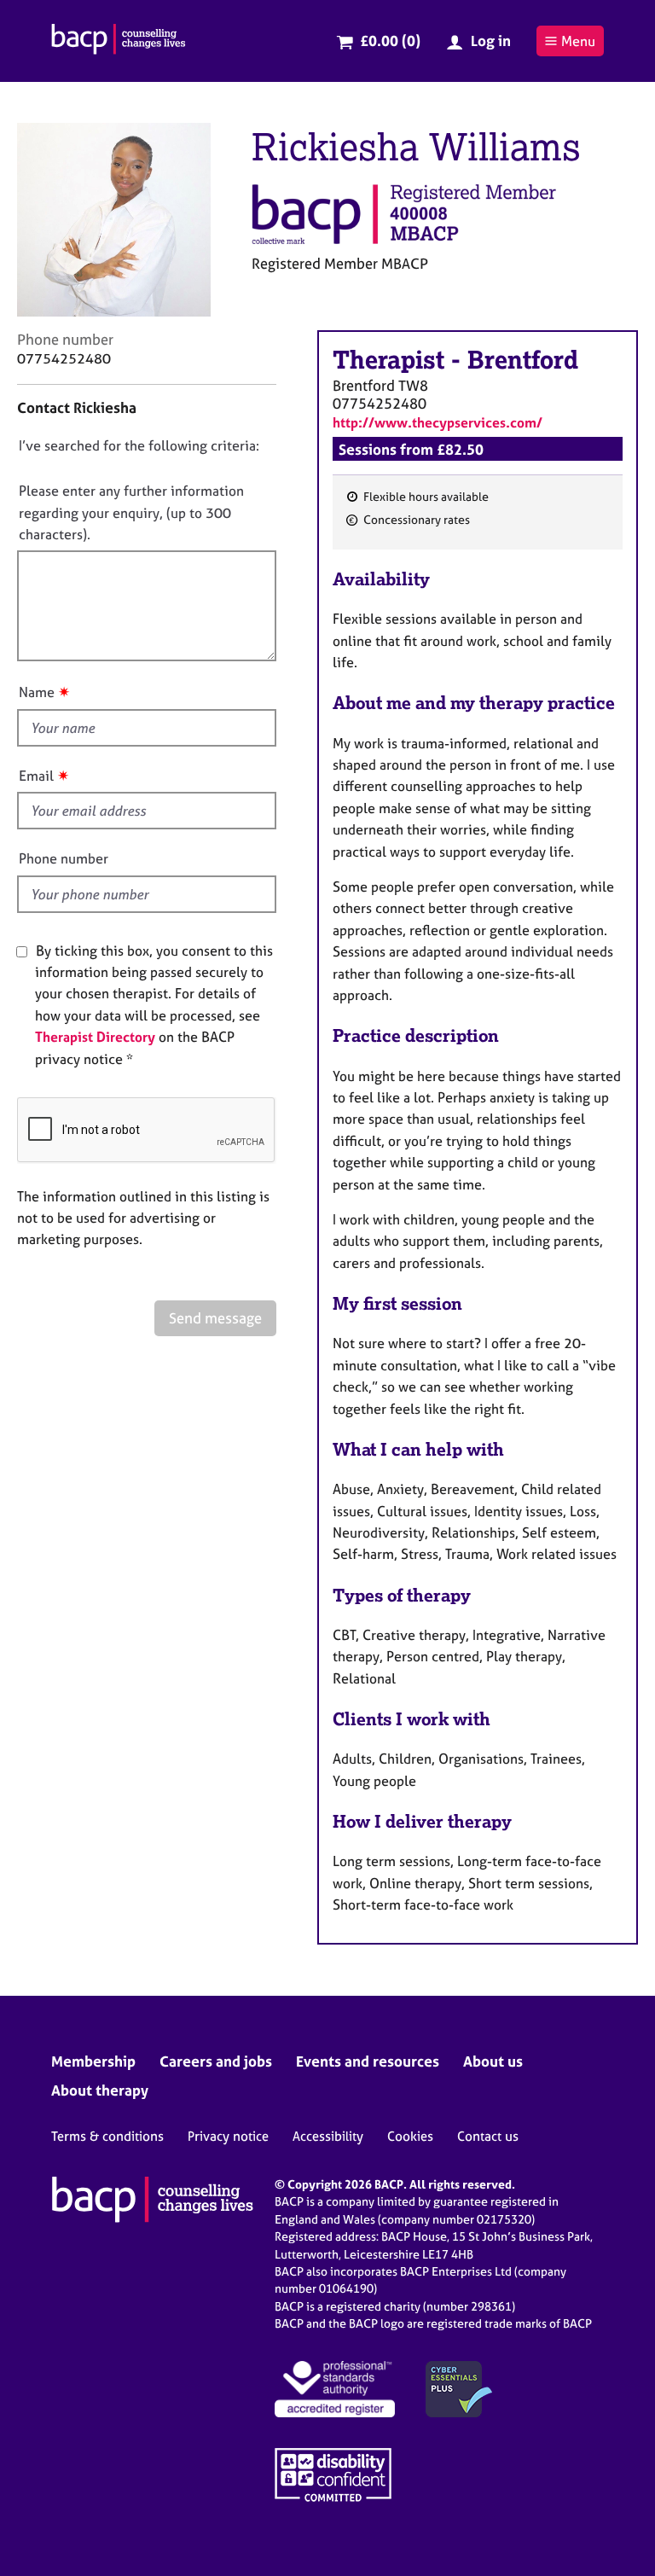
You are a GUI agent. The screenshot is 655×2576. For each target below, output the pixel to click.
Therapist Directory (95, 1037)
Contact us (488, 2136)
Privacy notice (228, 2136)
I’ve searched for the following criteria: (139, 445)
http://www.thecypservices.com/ (438, 422)
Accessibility (328, 2136)
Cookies (410, 2136)
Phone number (64, 858)
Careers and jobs (216, 2061)
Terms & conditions (107, 2136)
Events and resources (368, 2061)
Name (37, 692)
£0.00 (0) (390, 41)
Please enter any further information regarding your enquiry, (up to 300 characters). (131, 512)
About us (493, 2061)
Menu (578, 41)
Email (36, 776)
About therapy (100, 2090)
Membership (93, 2061)
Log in (491, 41)
